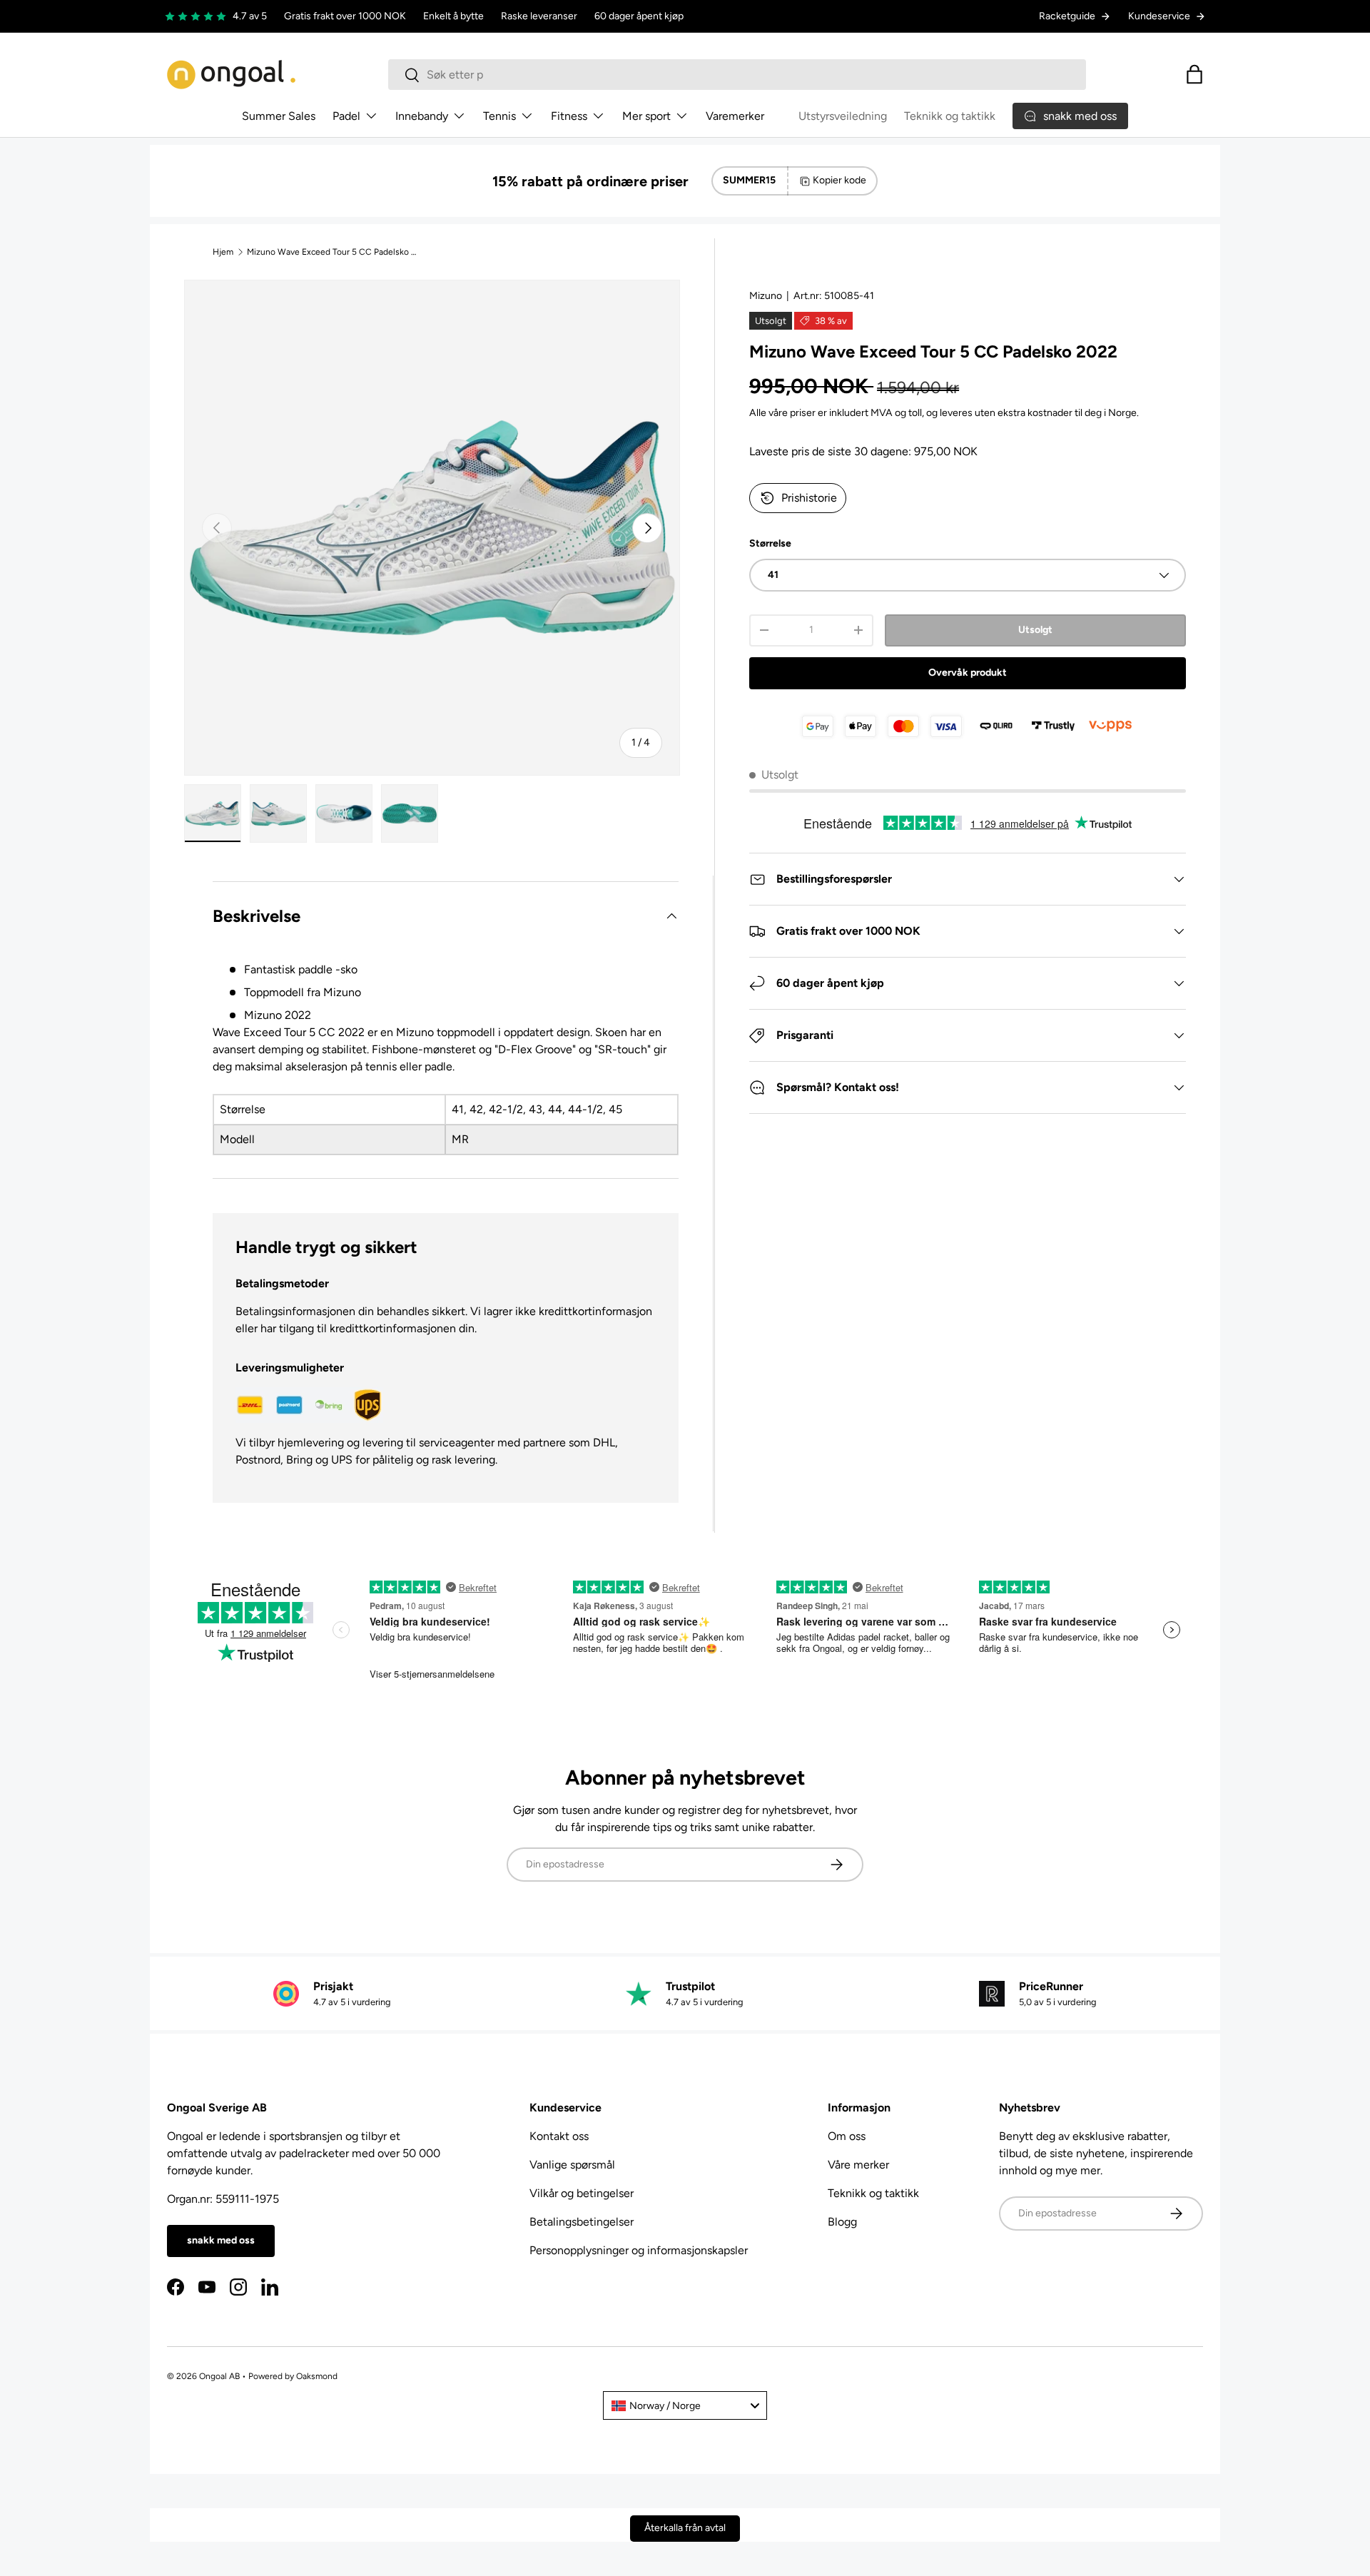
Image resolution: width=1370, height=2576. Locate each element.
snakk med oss (221, 2240)
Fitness (569, 116)
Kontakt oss (559, 2136)
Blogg (842, 2222)
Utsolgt (1035, 630)
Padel (346, 116)
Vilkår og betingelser (582, 2193)
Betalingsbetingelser (582, 2222)
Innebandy (422, 116)
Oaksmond (317, 2376)
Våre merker (858, 2165)
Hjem (223, 252)
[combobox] (737, 75)
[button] (1194, 74)
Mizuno (766, 296)
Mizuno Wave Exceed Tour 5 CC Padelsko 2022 (333, 252)
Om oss (847, 2136)
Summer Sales (279, 116)
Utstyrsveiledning (843, 116)
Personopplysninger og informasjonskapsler (639, 2250)
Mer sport (646, 116)
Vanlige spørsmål (572, 2165)
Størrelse (770, 543)
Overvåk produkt (968, 673)
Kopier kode (839, 180)
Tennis (499, 116)
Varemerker (735, 116)
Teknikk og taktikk (950, 116)
